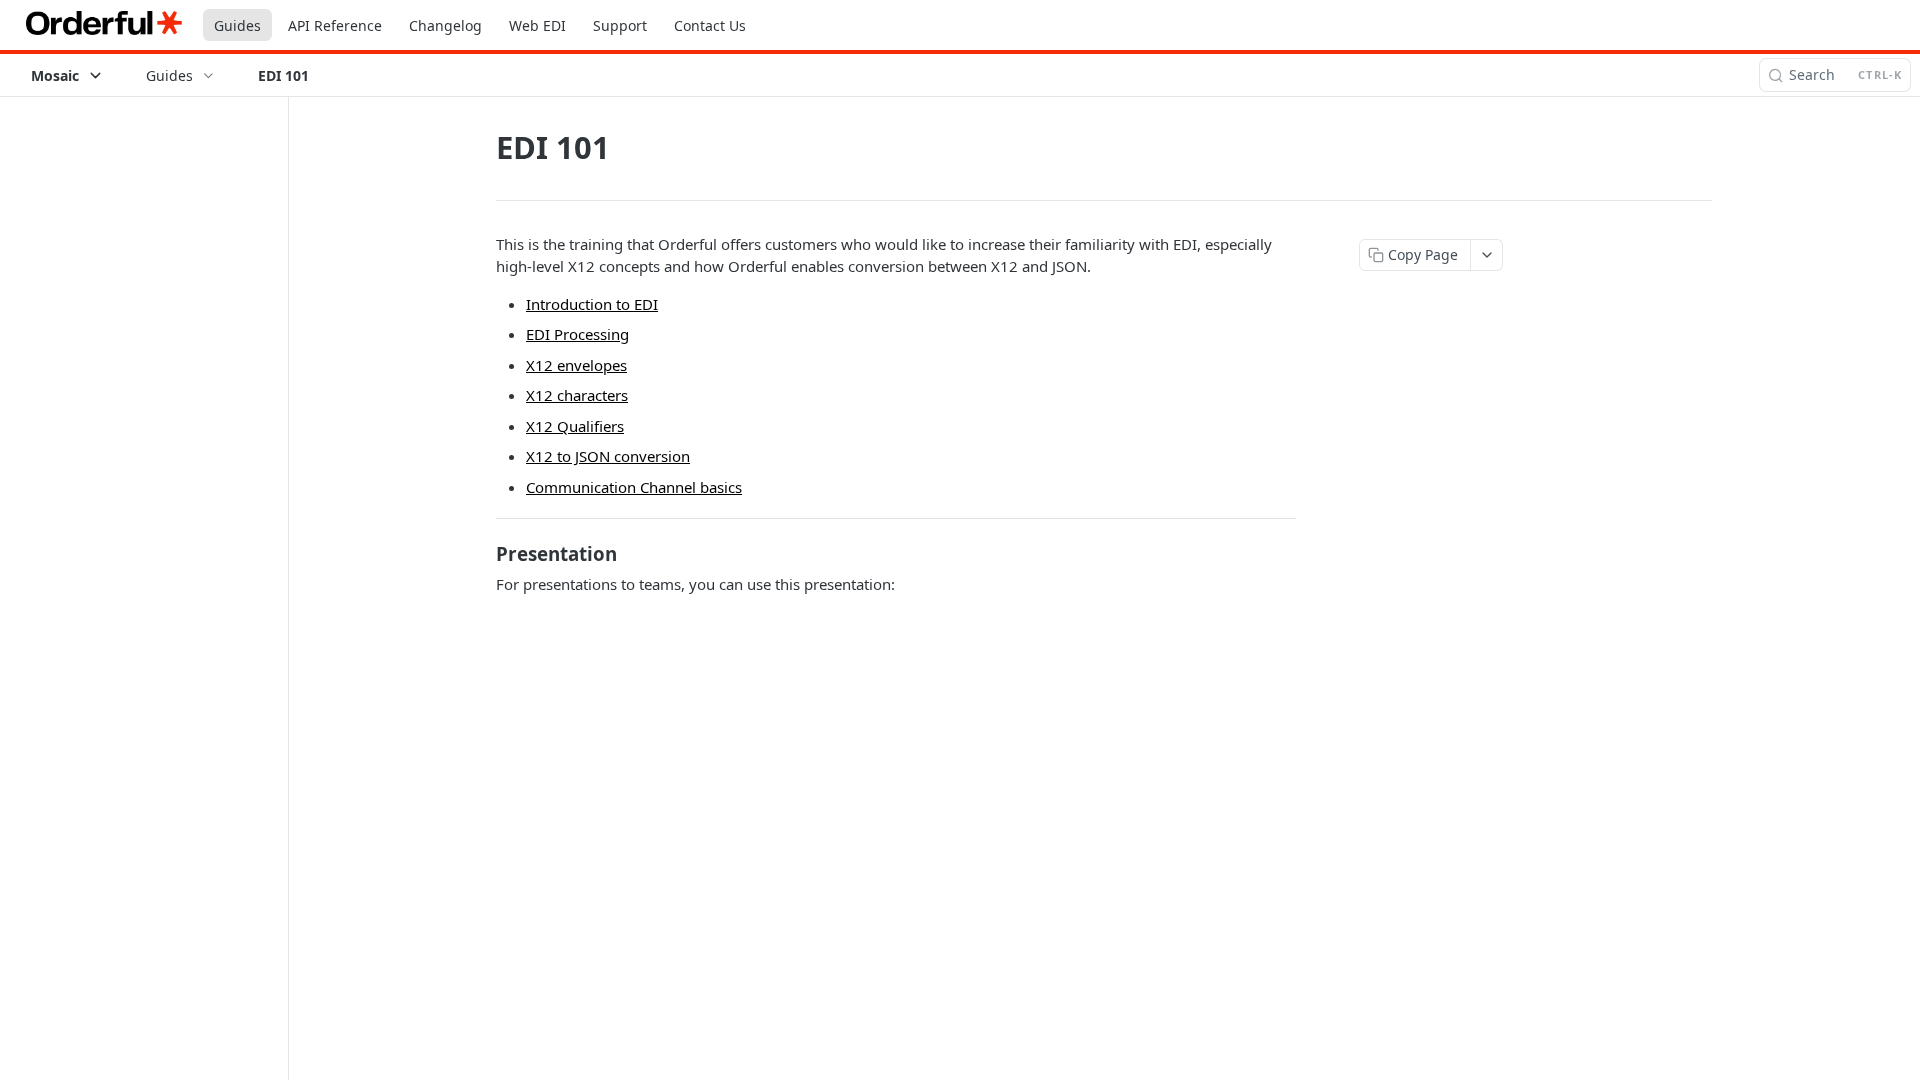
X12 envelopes (576, 365)
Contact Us (710, 25)
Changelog (445, 25)
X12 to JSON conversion (608, 456)
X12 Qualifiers (575, 426)
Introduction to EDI (592, 304)
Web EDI (537, 25)
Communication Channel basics (634, 487)
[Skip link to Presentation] (482, 554)
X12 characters (577, 395)
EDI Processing (577, 334)
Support (620, 25)
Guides (237, 25)
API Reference (335, 25)
